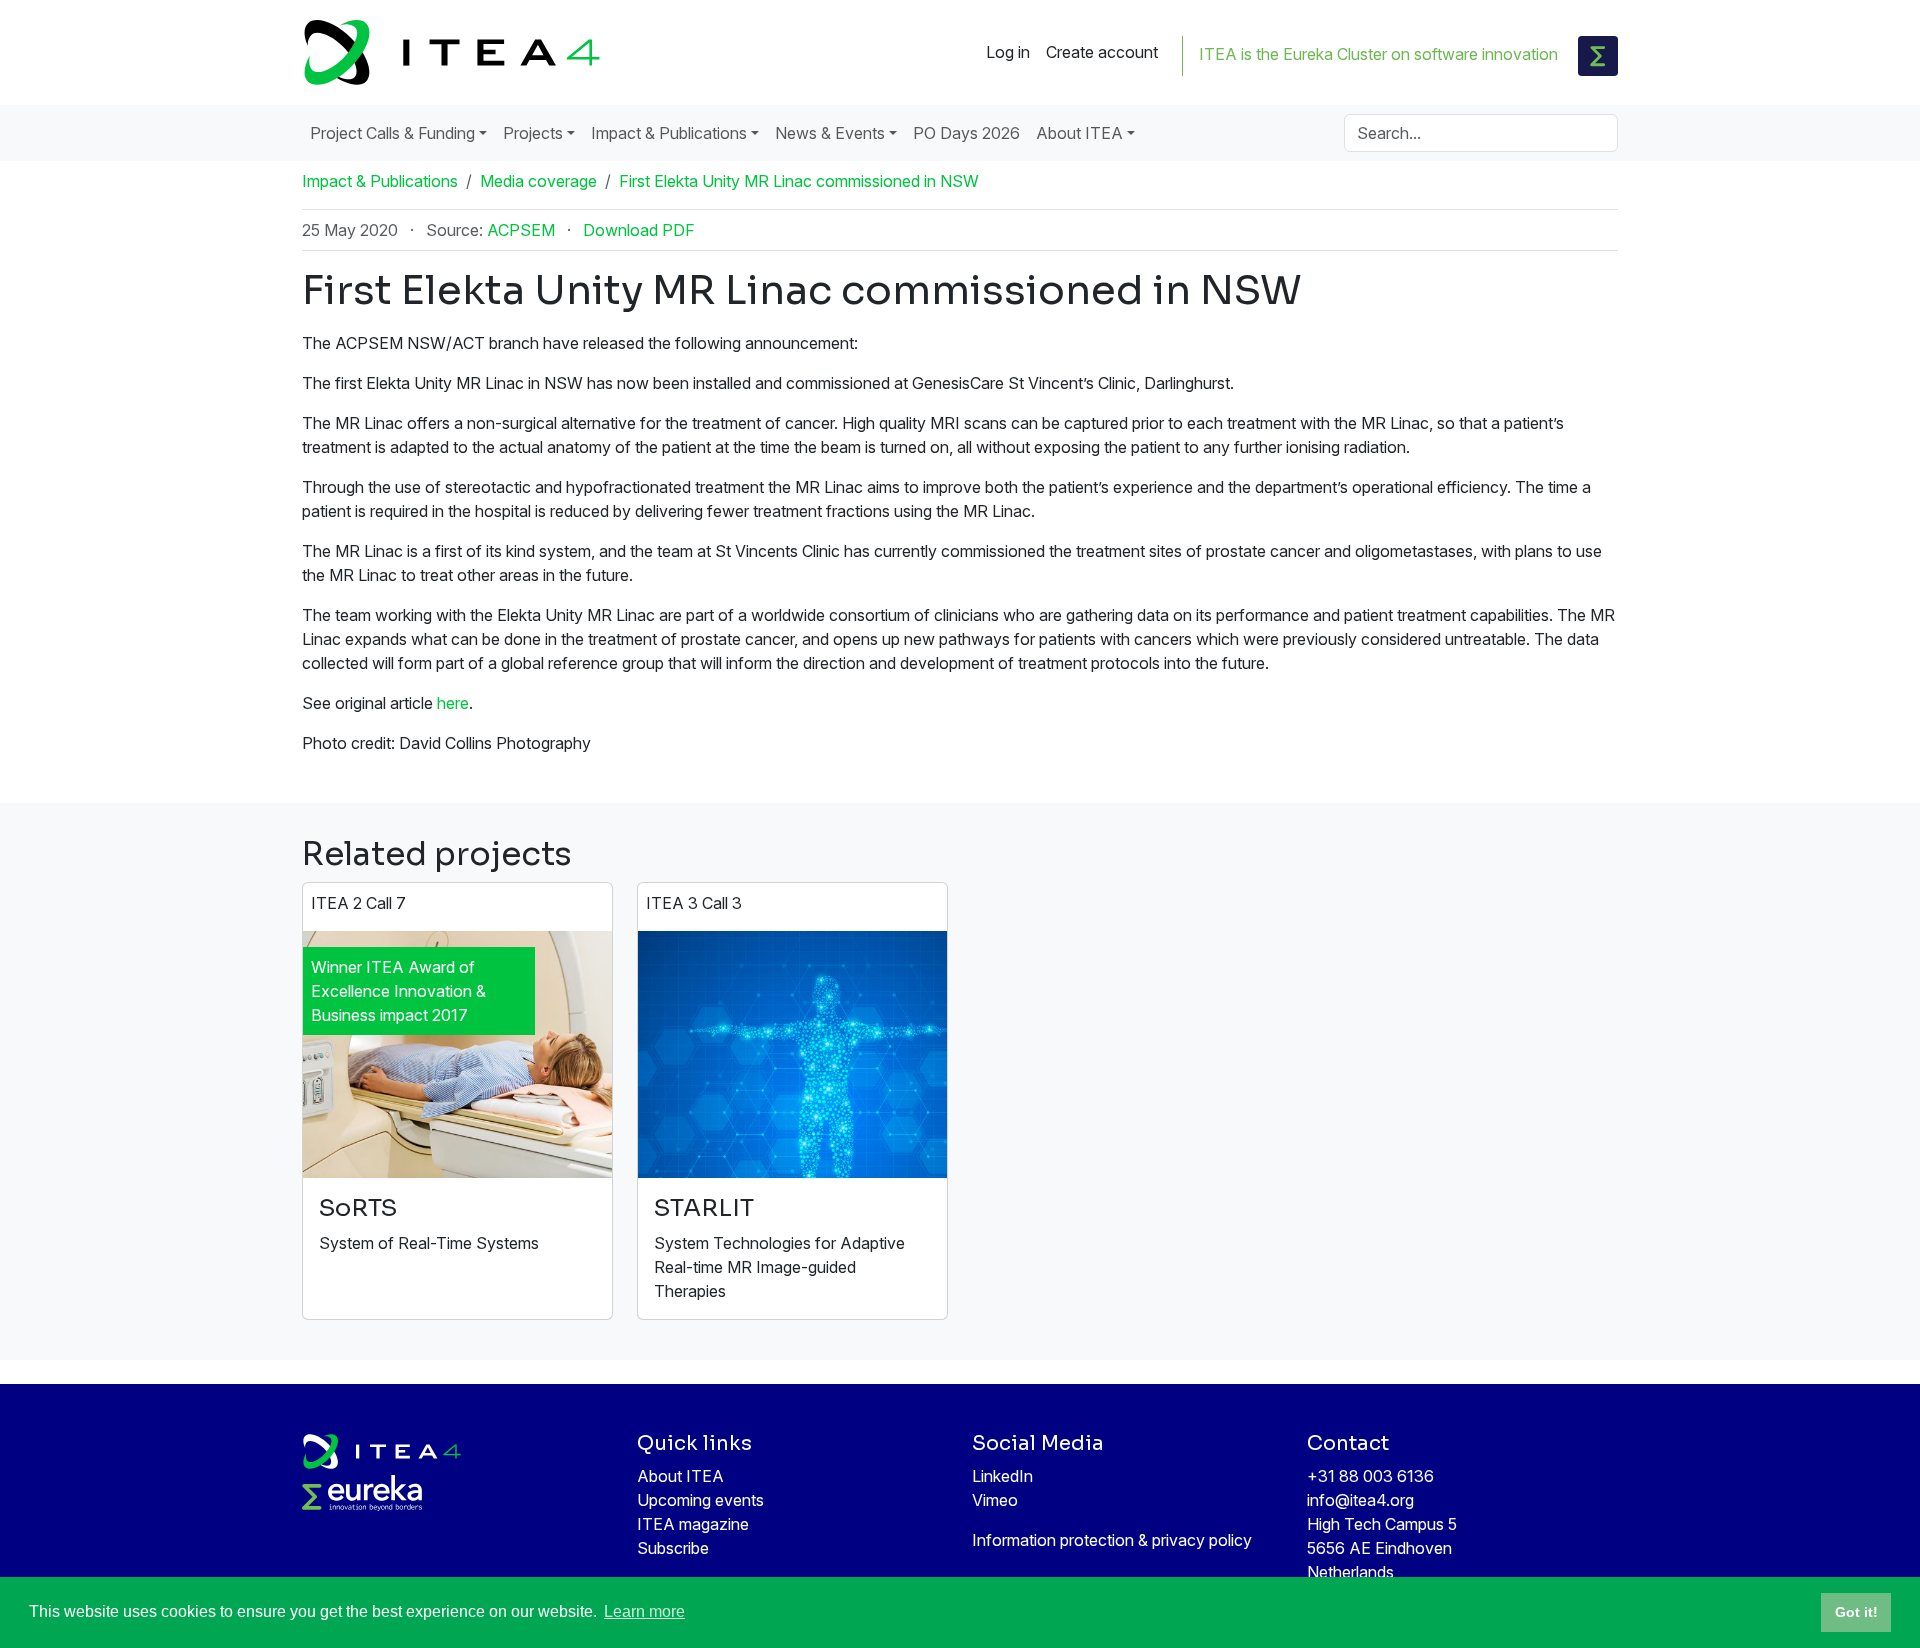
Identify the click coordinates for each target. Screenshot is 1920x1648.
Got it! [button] (1856, 1612)
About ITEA (680, 1476)
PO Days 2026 (966, 133)
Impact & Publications (380, 181)
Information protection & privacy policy (1112, 1540)
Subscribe (673, 1548)
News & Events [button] (830, 133)
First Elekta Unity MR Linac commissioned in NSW (799, 181)
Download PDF (639, 230)
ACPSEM (521, 230)
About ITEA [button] (1079, 133)
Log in (1008, 52)
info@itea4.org (1360, 1500)
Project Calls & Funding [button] (392, 133)
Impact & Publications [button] (669, 133)
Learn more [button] (644, 1611)
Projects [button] (533, 133)
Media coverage (538, 181)
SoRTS (358, 1208)
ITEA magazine (693, 1524)
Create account (1102, 52)
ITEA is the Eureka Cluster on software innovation (1378, 54)
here (453, 703)
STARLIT (704, 1208)
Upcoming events (700, 1500)
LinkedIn (1002, 1476)
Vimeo (995, 1500)
